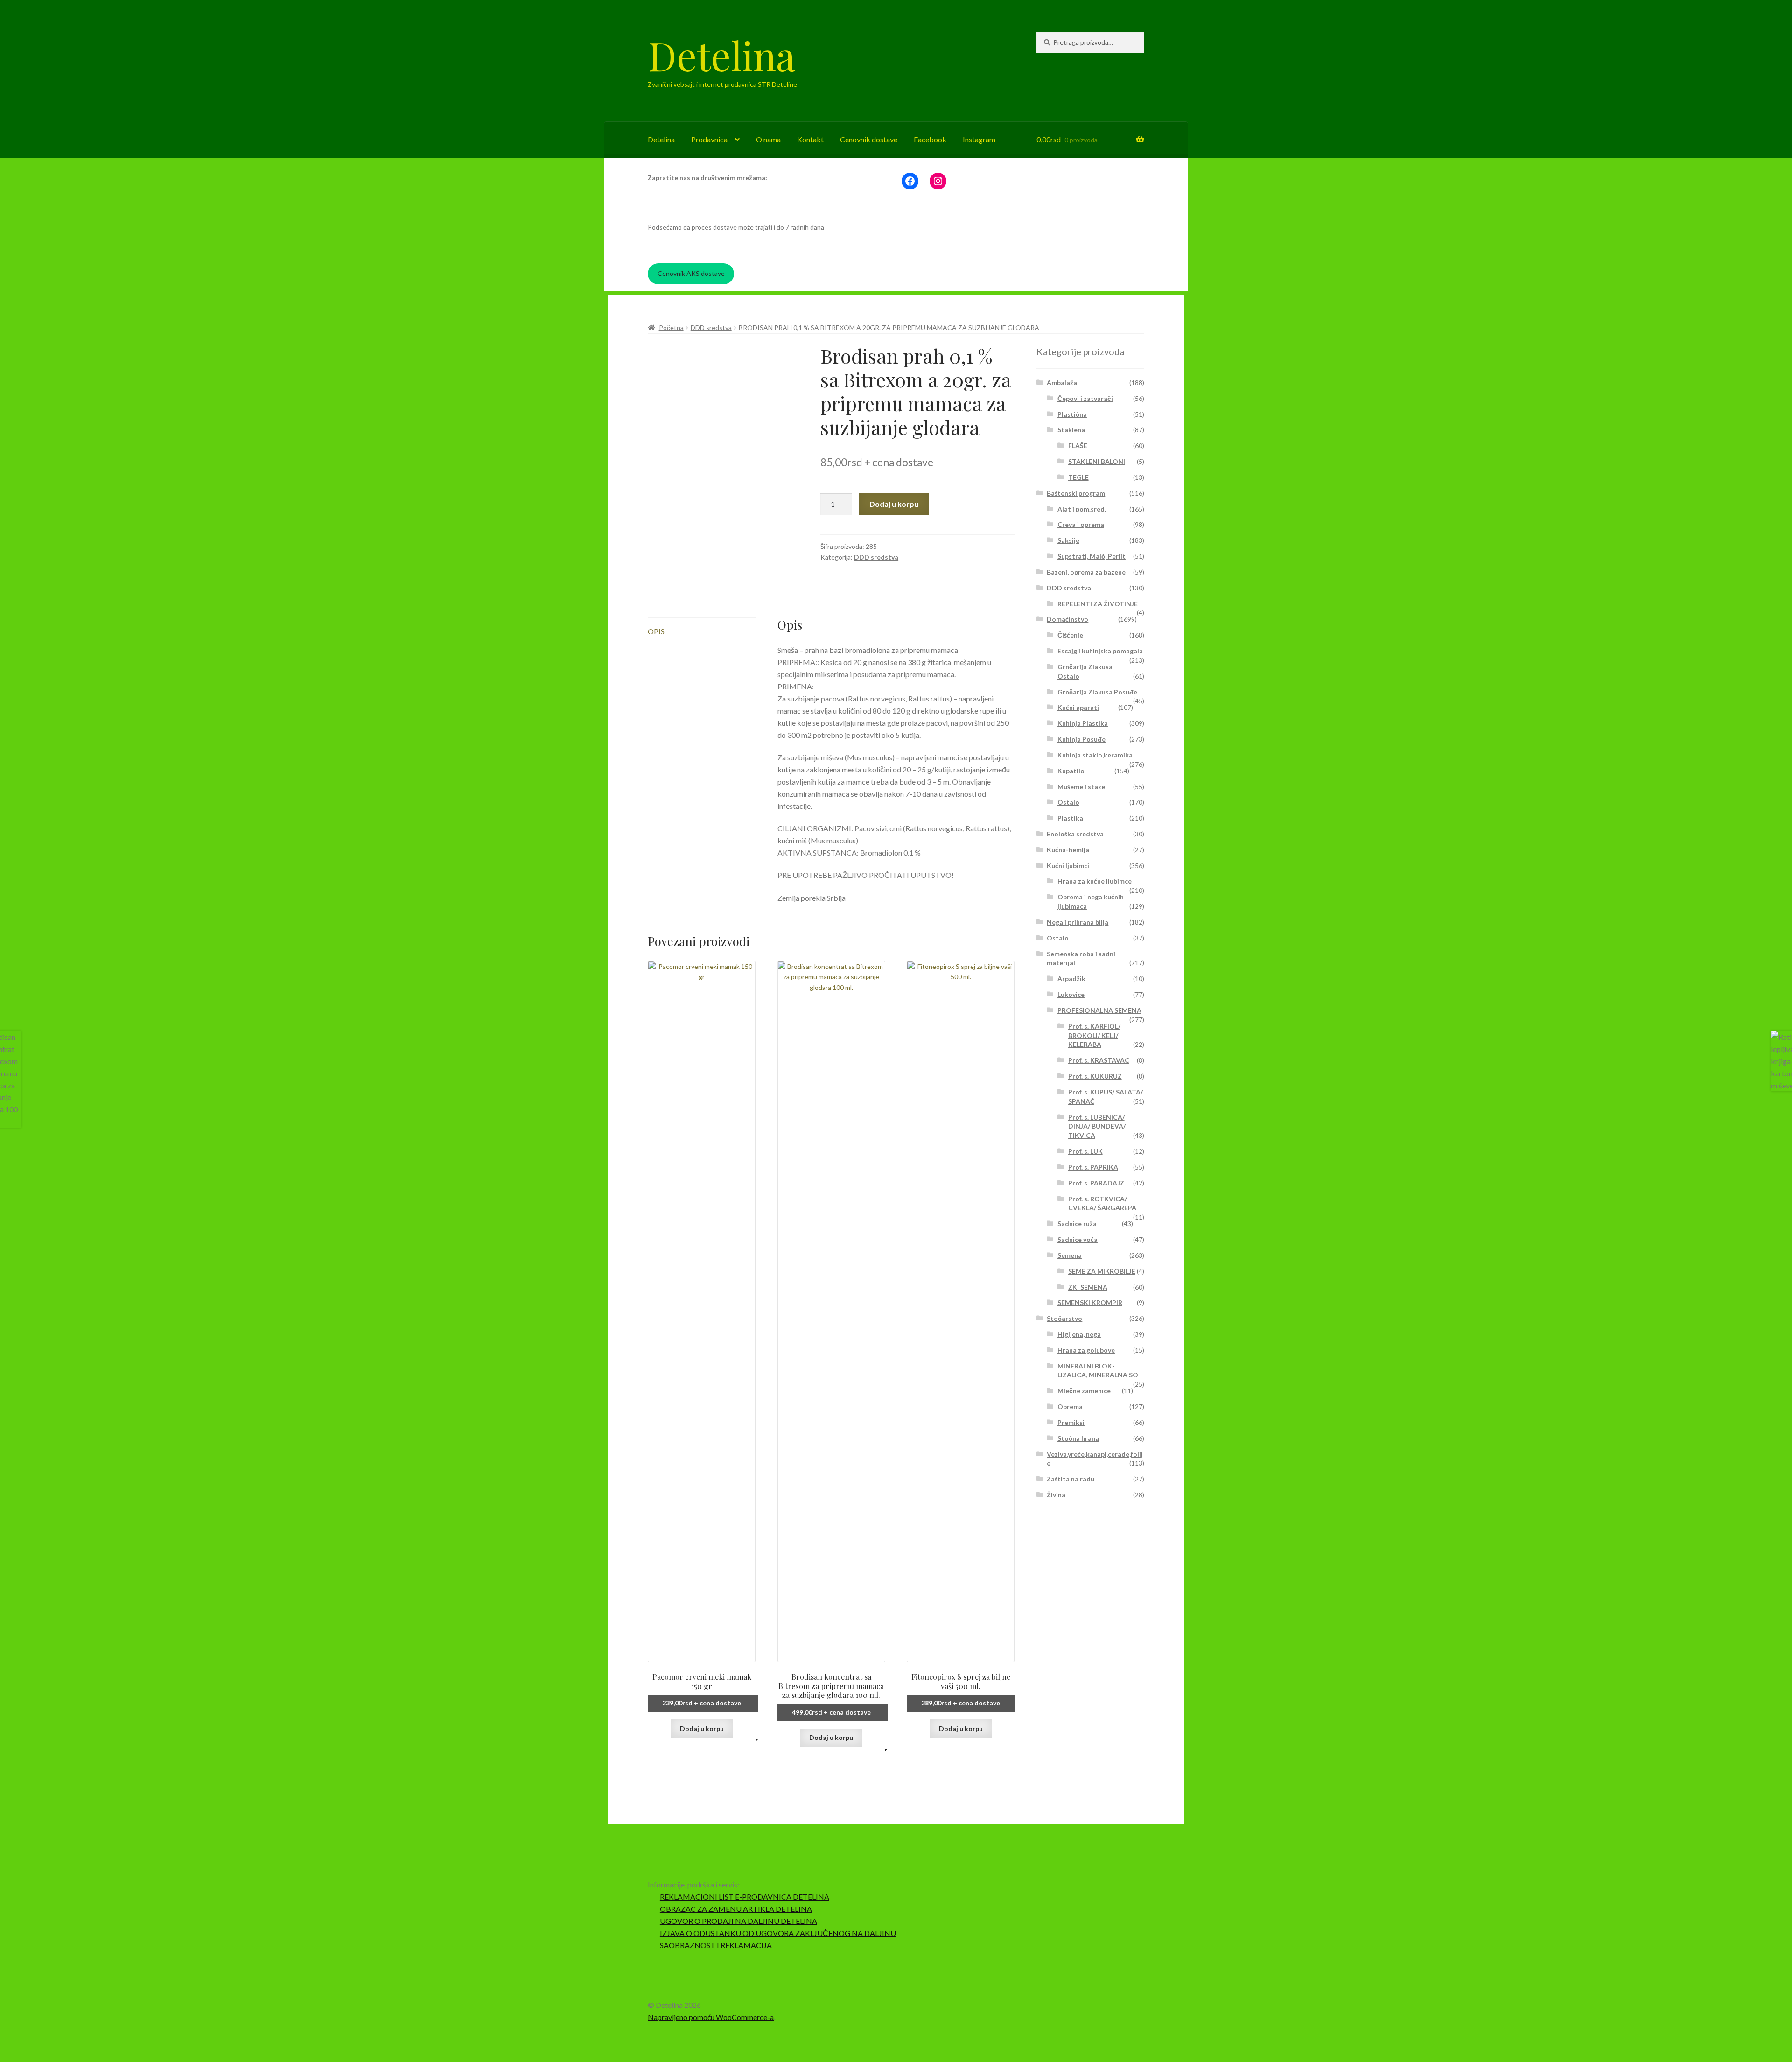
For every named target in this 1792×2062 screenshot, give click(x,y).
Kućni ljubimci (1068, 866)
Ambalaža (1062, 382)
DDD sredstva (711, 327)
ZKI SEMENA (1088, 1287)
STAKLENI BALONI (1097, 461)
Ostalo (1068, 802)
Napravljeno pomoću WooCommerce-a (711, 2017)
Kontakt (810, 139)
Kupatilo (1071, 771)
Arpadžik (1071, 978)
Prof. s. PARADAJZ (1096, 1183)
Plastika (1070, 818)
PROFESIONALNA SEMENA (1099, 1010)
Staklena (1071, 430)
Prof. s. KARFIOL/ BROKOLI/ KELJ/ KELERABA (1094, 1035)
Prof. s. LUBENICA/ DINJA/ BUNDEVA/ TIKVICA (1097, 1126)
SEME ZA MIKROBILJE (1102, 1271)
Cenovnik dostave (869, 139)
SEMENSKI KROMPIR (1090, 1302)
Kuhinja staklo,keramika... (1097, 755)
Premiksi (1071, 1422)
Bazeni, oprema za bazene (1086, 572)
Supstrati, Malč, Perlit (1092, 556)
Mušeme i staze (1081, 787)
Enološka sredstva (1075, 834)
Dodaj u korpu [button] (702, 1729)
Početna (671, 327)
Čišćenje (1070, 635)
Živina (1056, 1495)
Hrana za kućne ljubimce (1095, 881)
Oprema (1070, 1406)
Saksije (1068, 540)
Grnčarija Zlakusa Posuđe (1097, 692)
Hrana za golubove (1086, 1350)
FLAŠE (1078, 445)
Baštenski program (1076, 493)
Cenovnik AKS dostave (691, 273)
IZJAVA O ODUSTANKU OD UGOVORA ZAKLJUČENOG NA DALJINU (778, 1933)
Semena (1070, 1255)
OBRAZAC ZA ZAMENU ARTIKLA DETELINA (736, 1909)
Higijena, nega (1079, 1334)
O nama (768, 139)
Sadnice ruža (1077, 1224)
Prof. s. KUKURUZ (1095, 1076)
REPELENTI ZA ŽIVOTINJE (1098, 604)
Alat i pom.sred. (1082, 509)
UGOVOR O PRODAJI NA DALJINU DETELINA (738, 1921)
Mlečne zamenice (1084, 1391)
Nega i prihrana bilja (1078, 922)
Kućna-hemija (1068, 850)
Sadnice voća (1078, 1239)
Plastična (1072, 414)
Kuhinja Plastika (1083, 723)
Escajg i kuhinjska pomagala (1100, 651)
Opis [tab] (656, 631)
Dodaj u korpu (894, 504)
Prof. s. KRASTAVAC (1099, 1060)
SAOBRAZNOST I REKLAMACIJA (716, 1945)
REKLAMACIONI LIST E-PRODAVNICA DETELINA (745, 1897)
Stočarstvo (1064, 1318)
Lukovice (1071, 994)
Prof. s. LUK (1085, 1151)
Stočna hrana (1078, 1438)
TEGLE (1078, 477)
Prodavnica (709, 139)
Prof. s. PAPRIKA (1093, 1167)
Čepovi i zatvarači (1085, 398)
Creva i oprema (1081, 524)
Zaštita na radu (1071, 1479)
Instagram (979, 139)
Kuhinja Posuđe (1081, 739)
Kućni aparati (1078, 707)
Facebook (930, 139)
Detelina (721, 55)
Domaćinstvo (1067, 619)
